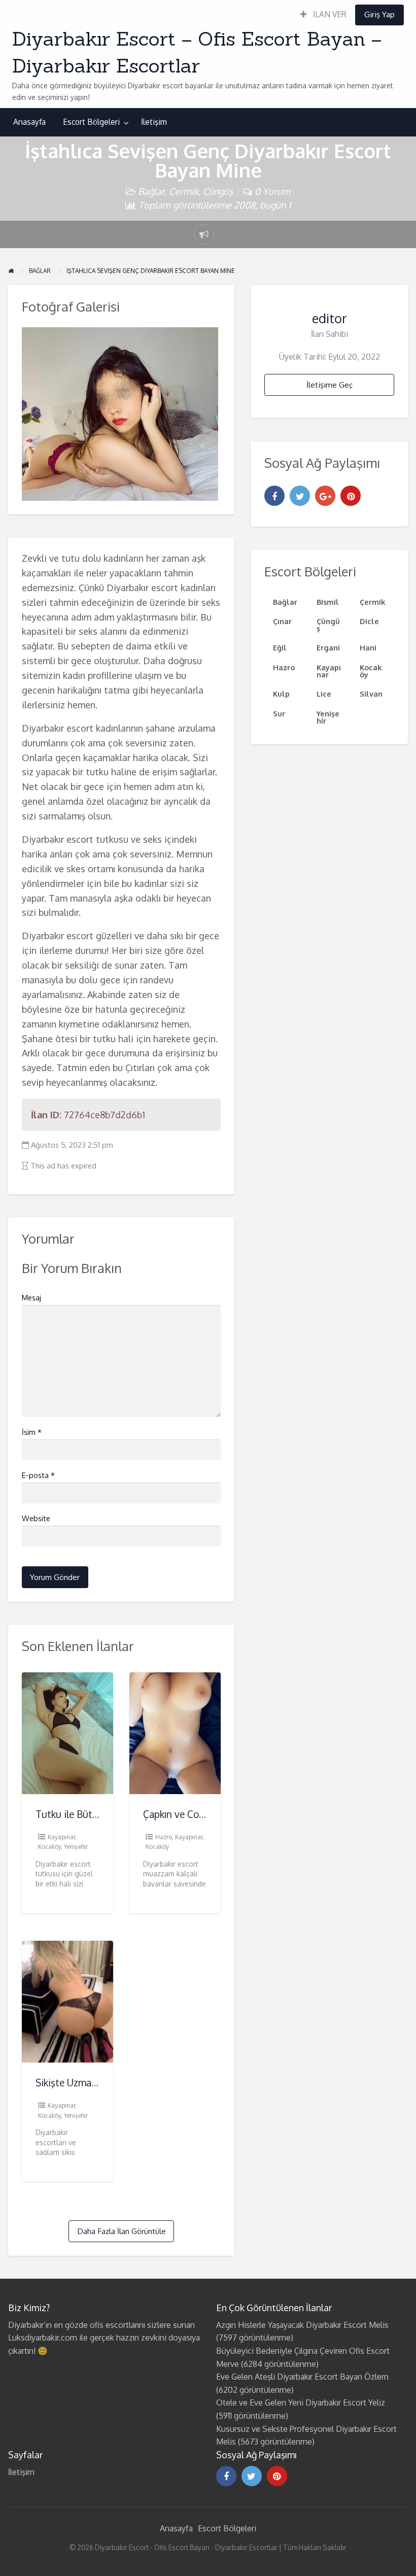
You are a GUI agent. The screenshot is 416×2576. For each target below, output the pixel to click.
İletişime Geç (330, 385)
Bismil (328, 602)
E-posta (38, 1475)
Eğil (280, 647)
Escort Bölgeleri (91, 122)
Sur (279, 713)
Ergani (328, 647)
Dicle (369, 621)
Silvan (371, 694)
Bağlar (151, 191)
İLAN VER (329, 14)
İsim (32, 1432)
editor (330, 318)
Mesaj (31, 1298)
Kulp (281, 694)
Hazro (164, 1837)
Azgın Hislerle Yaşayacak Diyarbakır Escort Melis (302, 2325)
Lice (324, 694)
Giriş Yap (379, 14)
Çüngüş (218, 191)
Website (36, 1518)
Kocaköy (49, 1847)
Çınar (282, 621)
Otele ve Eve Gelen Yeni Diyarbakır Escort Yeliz (301, 2402)
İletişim (154, 122)
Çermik (184, 191)
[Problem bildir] (204, 234)
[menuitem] (323, 15)
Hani (368, 647)
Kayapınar (61, 1837)
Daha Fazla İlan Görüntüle (122, 2231)
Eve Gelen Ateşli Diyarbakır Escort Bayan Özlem (302, 2377)
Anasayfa (29, 122)
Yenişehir (76, 1847)
